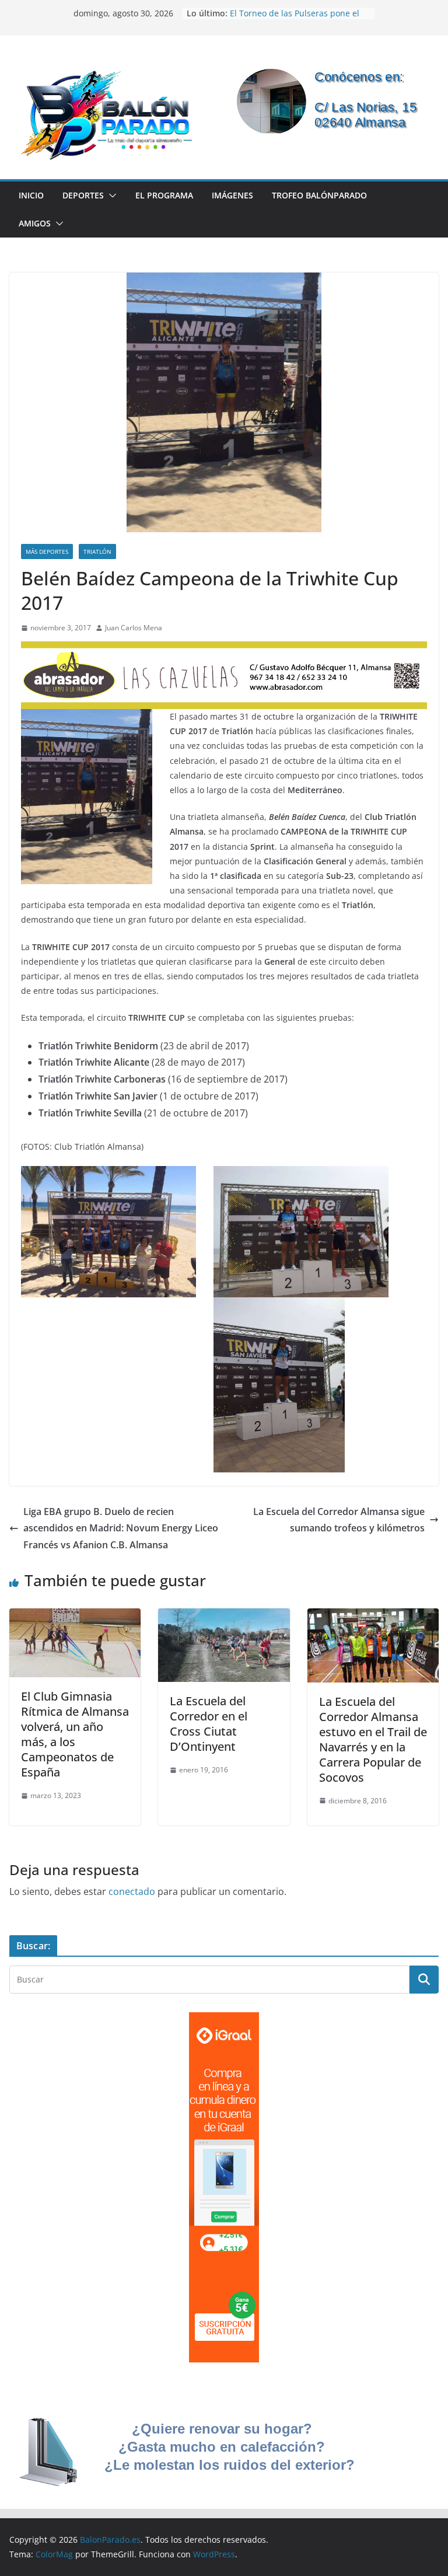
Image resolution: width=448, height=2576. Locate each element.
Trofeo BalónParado (319, 195)
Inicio (31, 195)
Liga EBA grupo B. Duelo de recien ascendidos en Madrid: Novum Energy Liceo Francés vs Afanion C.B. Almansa (121, 1528)
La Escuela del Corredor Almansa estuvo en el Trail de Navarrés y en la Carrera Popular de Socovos (373, 1739)
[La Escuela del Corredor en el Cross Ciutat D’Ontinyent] (224, 1617)
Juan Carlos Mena (134, 628)
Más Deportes (47, 551)
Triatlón (97, 551)
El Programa (164, 195)
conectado (132, 1891)
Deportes (83, 195)
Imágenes (232, 195)
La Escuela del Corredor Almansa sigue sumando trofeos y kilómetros (339, 1520)
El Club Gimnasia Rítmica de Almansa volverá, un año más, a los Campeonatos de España (75, 1734)
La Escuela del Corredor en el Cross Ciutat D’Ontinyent (209, 1724)
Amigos (35, 223)
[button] (110, 196)
